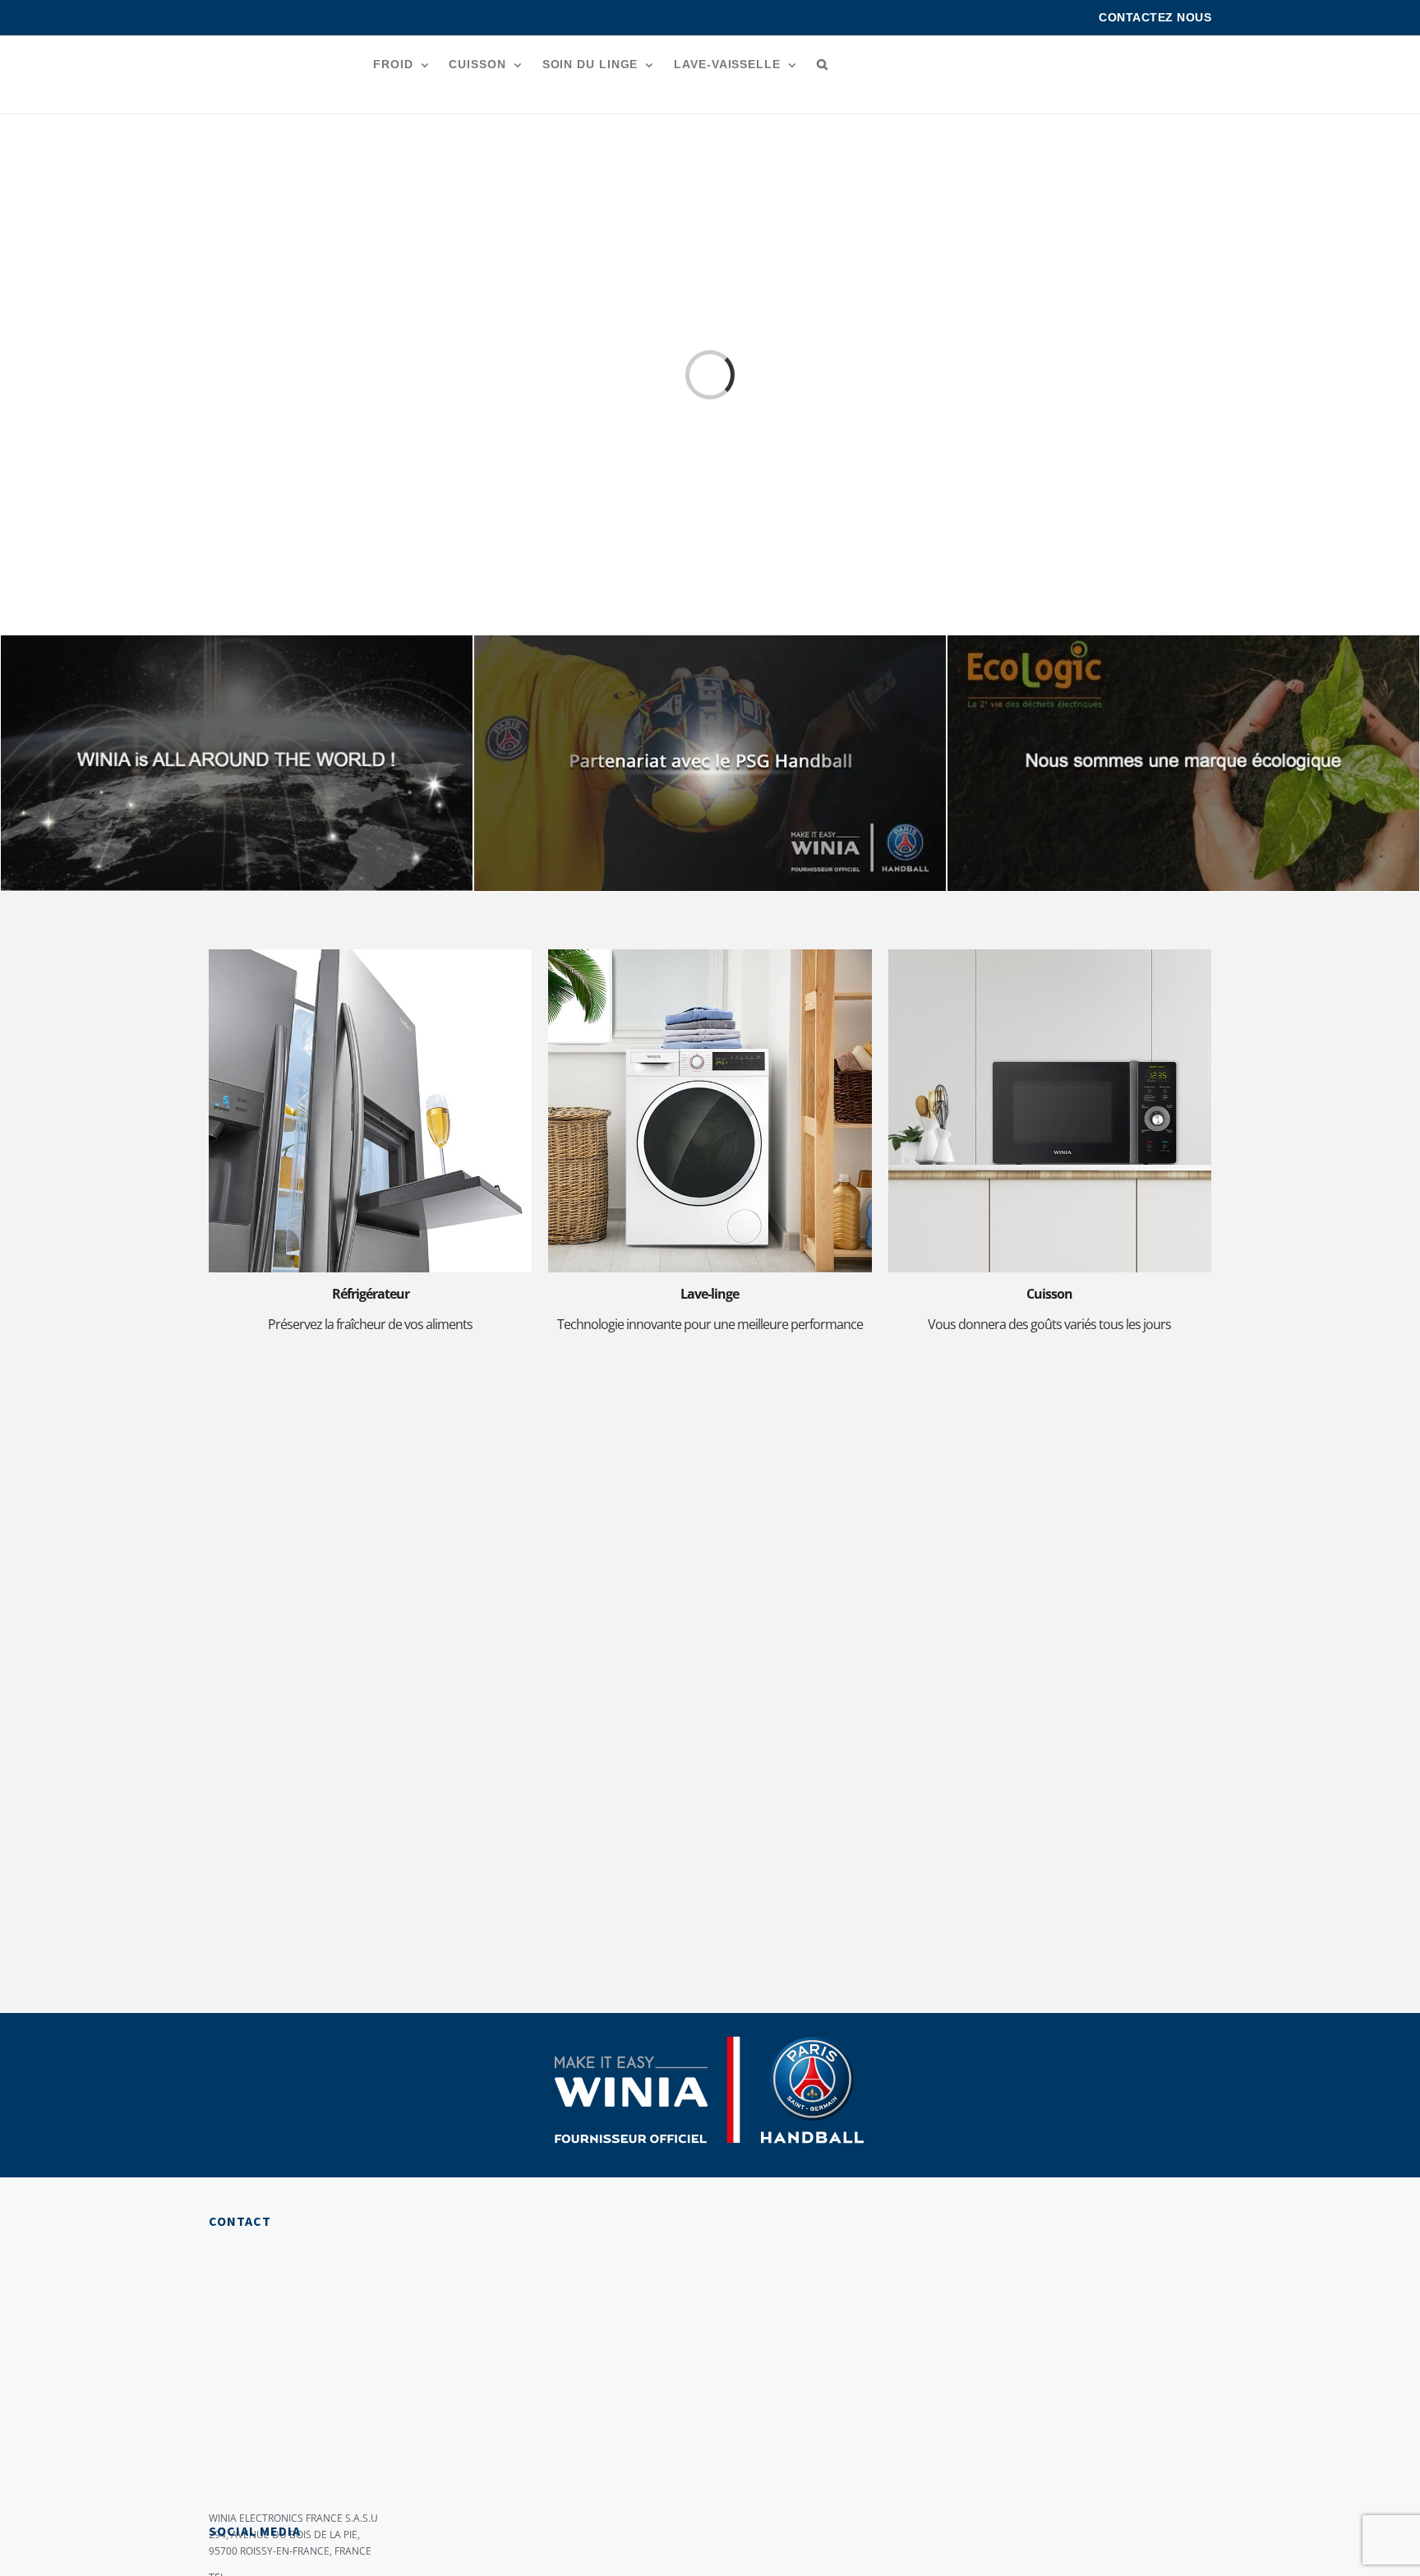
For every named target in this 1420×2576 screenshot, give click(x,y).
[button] (823, 64)
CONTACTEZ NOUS (1155, 17)
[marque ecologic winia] (1183, 641)
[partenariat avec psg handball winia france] (710, 641)
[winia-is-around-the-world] (237, 641)
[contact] (965, 1418)
